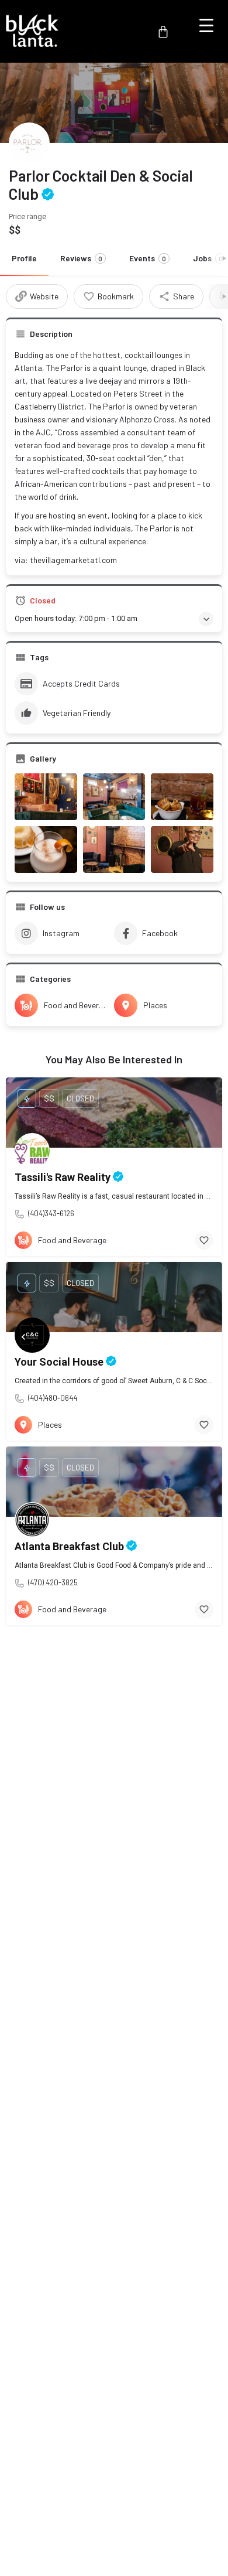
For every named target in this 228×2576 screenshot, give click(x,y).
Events (148, 258)
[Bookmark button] (204, 1240)
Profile (24, 258)
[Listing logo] (29, 143)
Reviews (81, 258)
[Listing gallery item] (46, 797)
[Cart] (163, 32)
